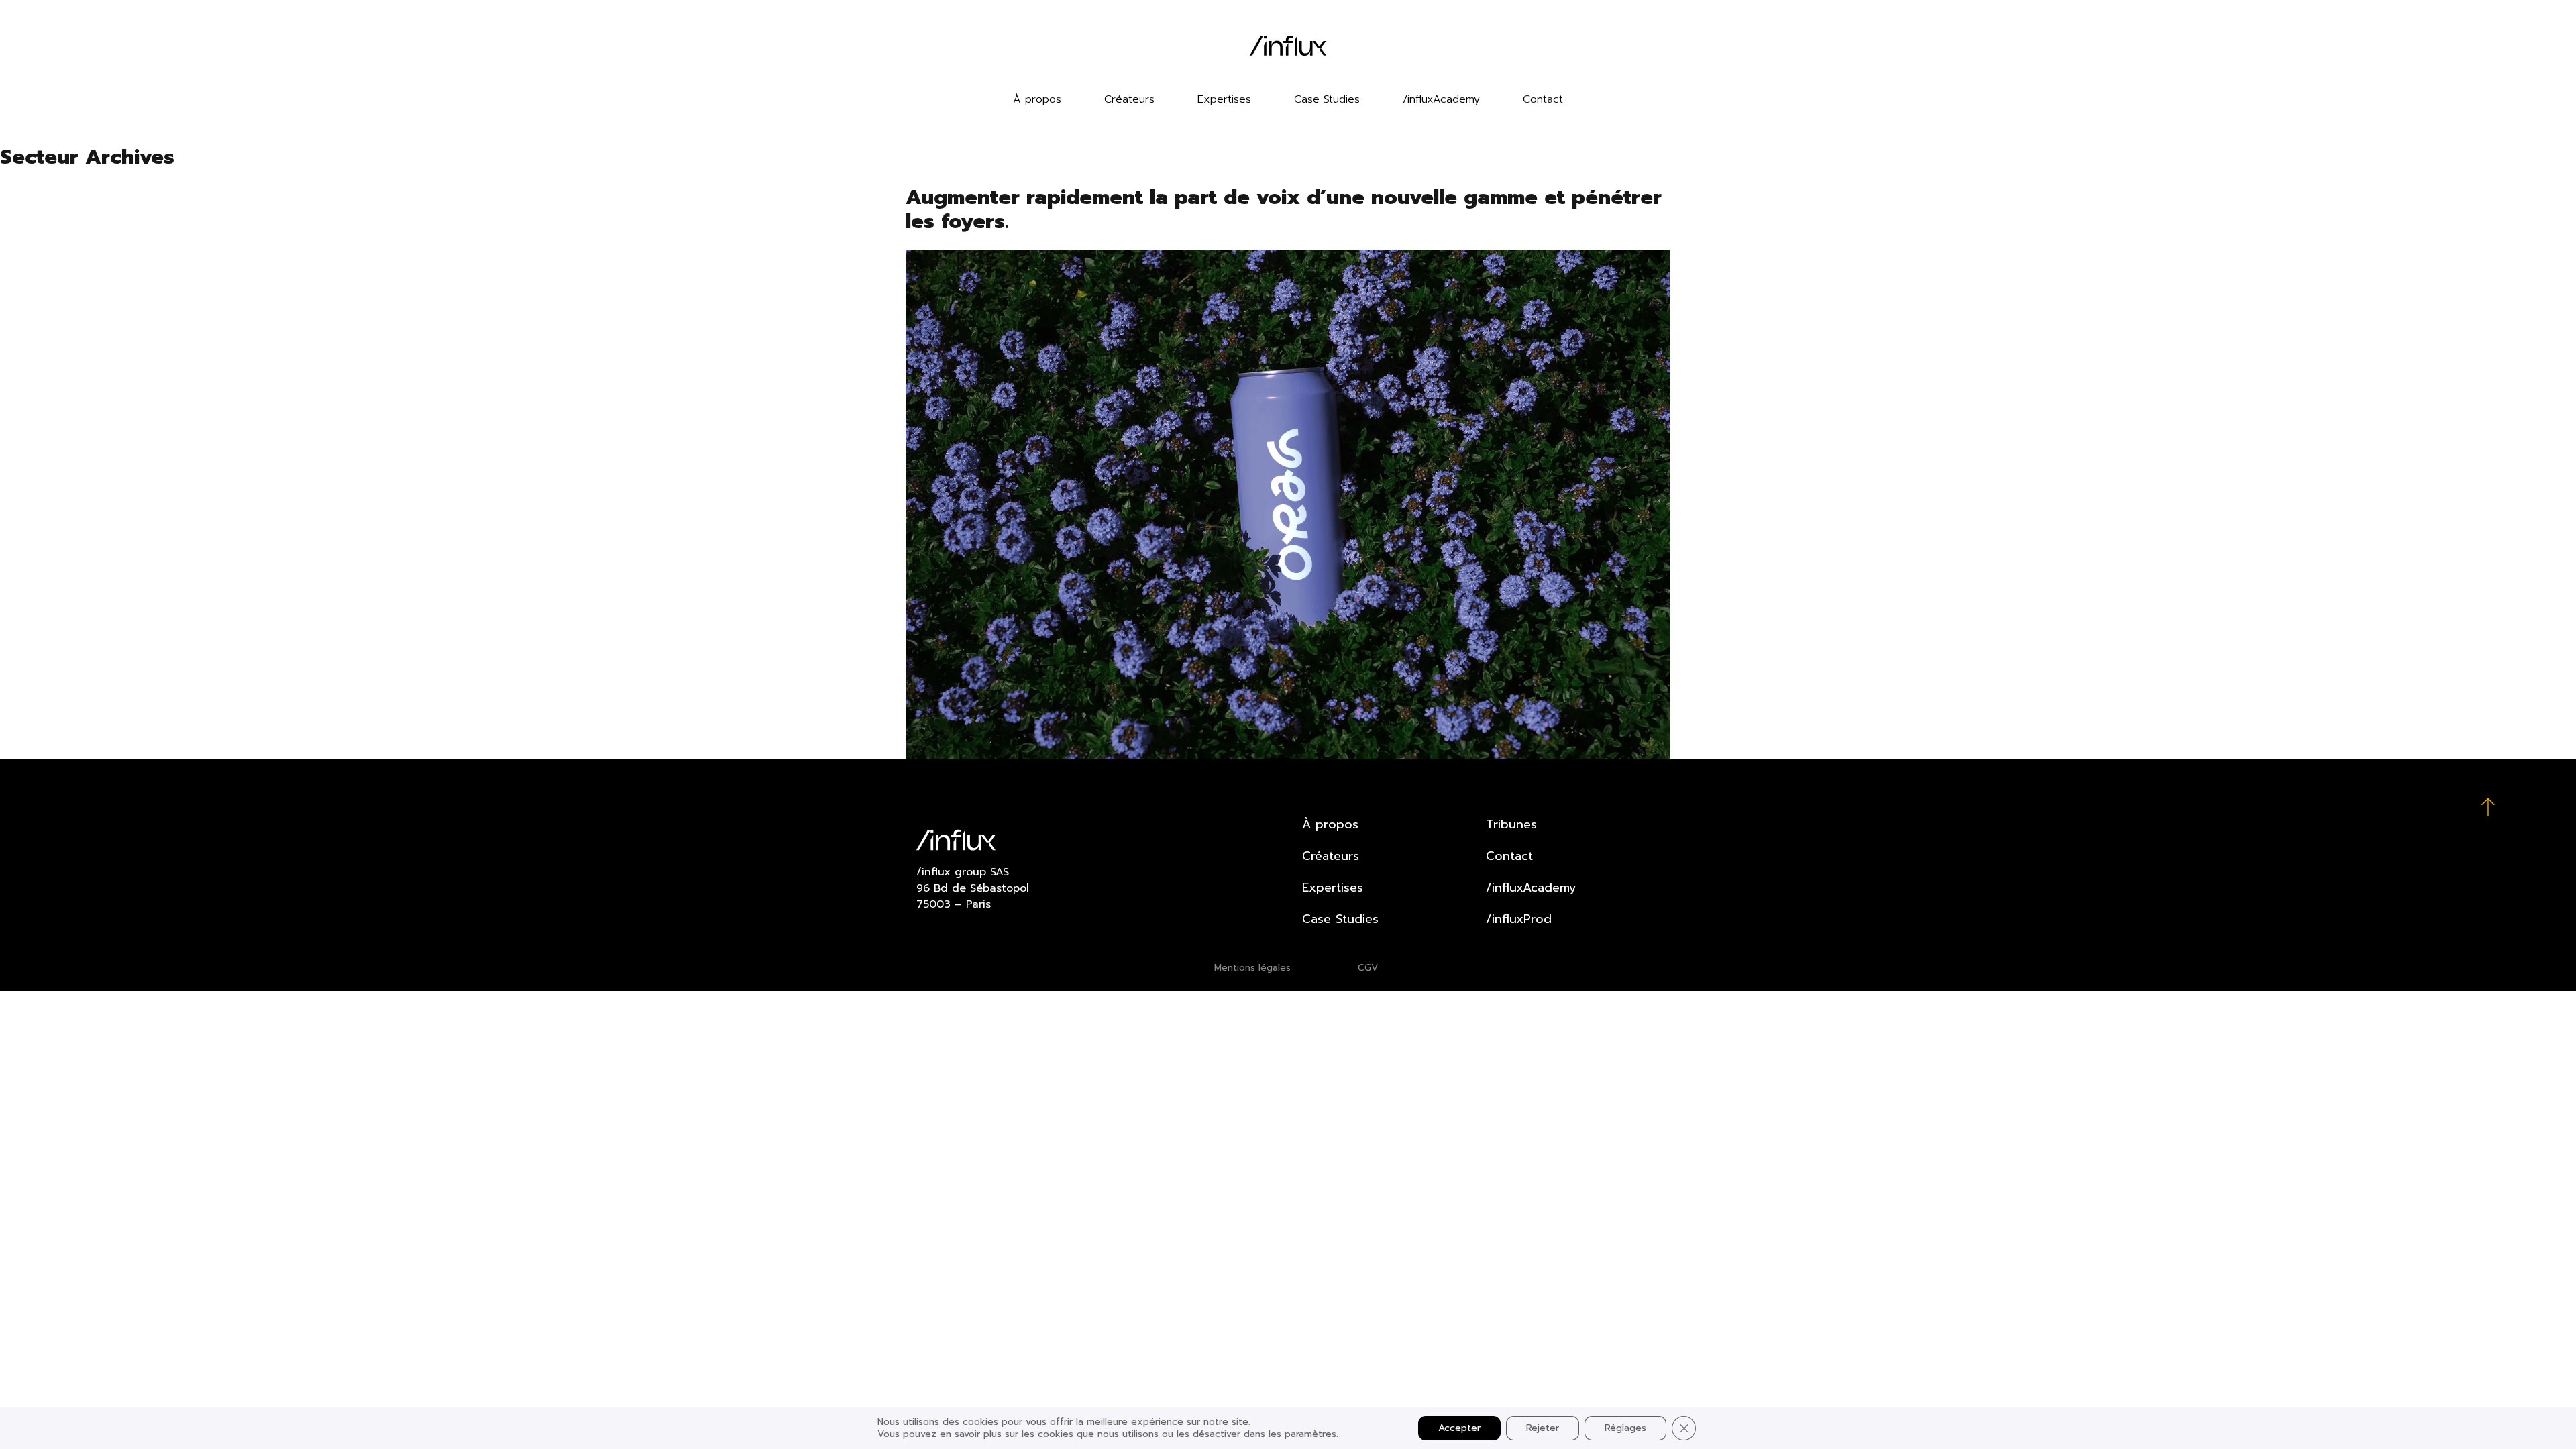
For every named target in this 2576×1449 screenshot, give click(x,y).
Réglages (1625, 1428)
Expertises (1224, 99)
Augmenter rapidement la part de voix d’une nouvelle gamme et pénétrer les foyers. (1284, 209)
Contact (1543, 99)
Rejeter (1543, 1428)
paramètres (1310, 1434)
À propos (1037, 99)
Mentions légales (1252, 968)
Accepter (1459, 1428)
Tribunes (1511, 824)
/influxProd (1519, 919)
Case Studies (1327, 99)
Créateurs (1129, 99)
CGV (1368, 968)
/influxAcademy (1441, 99)
